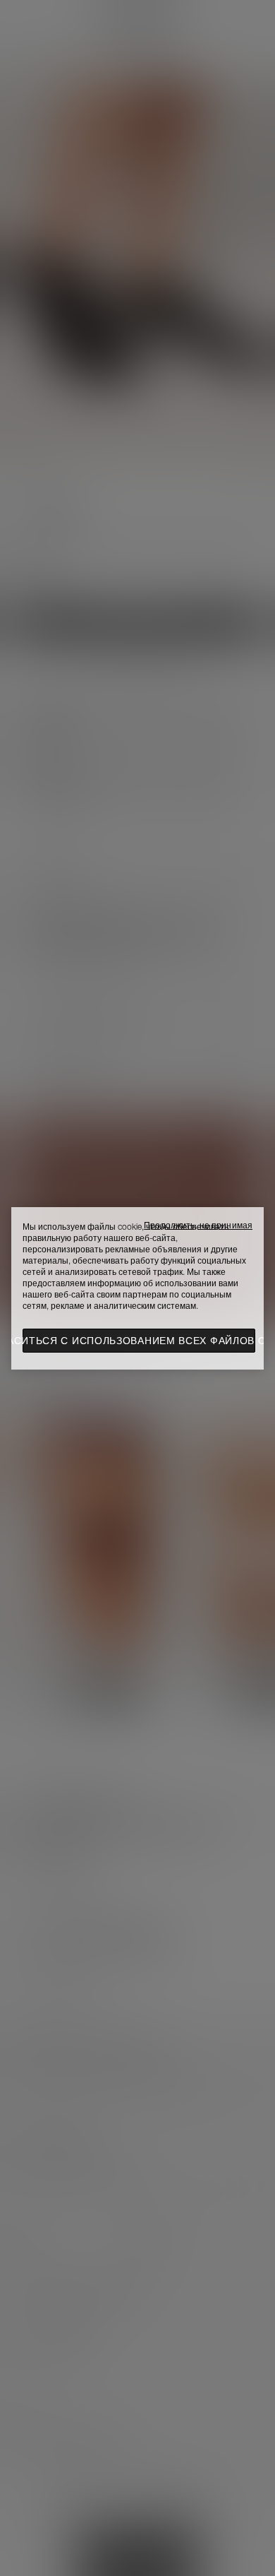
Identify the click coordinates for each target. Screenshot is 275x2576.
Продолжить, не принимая (198, 1225)
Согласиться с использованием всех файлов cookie (139, 1341)
